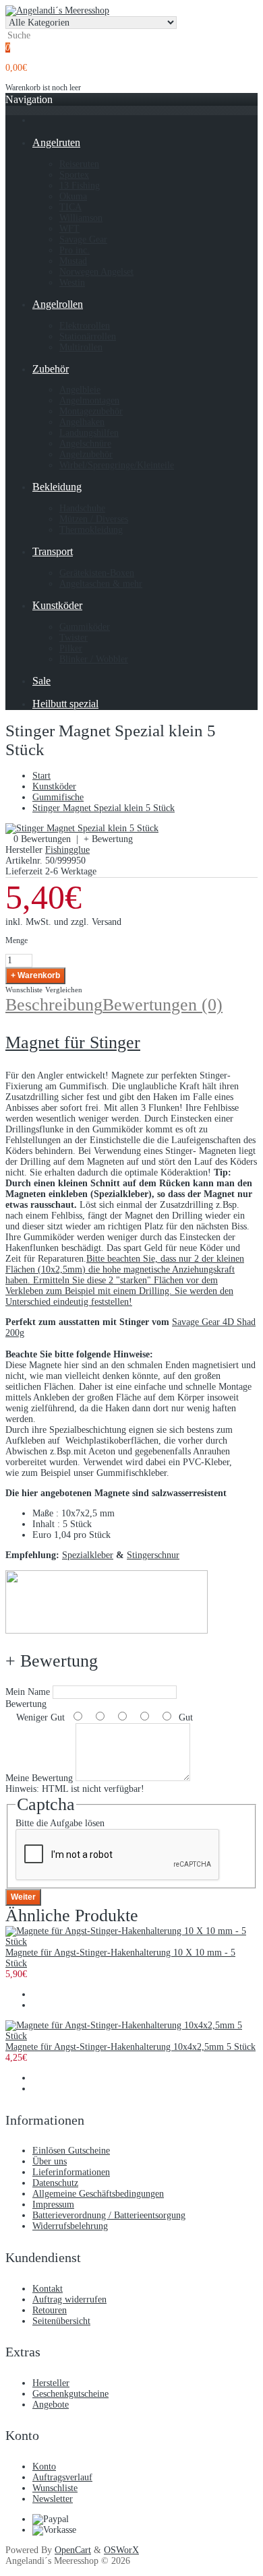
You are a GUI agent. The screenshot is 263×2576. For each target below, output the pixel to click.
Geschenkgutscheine (70, 2394)
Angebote (51, 2405)
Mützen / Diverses (94, 519)
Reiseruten (79, 164)
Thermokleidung (91, 530)
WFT (69, 229)
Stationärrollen (88, 336)
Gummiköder (85, 627)
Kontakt (48, 2289)
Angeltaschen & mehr (101, 584)
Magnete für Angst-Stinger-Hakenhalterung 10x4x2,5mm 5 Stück (130, 2047)
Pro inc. (75, 250)
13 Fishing (80, 186)
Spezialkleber (88, 1555)
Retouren (50, 2310)
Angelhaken (82, 422)
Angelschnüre (85, 444)
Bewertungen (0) (163, 1005)
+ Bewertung (108, 839)
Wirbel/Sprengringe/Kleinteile (117, 465)
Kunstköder (54, 786)
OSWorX (121, 2550)
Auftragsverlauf (62, 2477)
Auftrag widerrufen (69, 2299)
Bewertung (26, 1704)
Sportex (74, 175)
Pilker (71, 648)
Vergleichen (64, 990)
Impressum (53, 2204)
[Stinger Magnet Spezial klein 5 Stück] (82, 828)
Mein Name (28, 1692)
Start (41, 776)
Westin (72, 283)
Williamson (81, 218)
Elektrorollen (85, 326)
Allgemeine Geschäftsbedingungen (98, 2194)
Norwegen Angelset (96, 272)
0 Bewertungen (42, 839)
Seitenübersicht (61, 2321)
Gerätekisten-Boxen (97, 573)
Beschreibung (54, 1005)
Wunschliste (24, 990)
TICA (70, 207)
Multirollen (81, 347)
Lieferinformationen (71, 2172)
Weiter (23, 1897)
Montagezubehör (91, 411)
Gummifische (58, 797)
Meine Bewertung (39, 1778)
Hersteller (51, 2383)
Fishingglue (67, 850)
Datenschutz (55, 2183)
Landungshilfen (89, 433)
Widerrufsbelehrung (70, 2226)
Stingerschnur (153, 1555)
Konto (44, 2467)
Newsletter (53, 2499)
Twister (74, 638)
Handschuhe (82, 508)
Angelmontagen (89, 400)
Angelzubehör (86, 454)
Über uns (50, 2161)
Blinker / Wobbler (94, 659)
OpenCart (73, 2550)
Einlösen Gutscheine (71, 2151)
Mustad (73, 261)
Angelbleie (80, 390)
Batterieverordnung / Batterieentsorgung (109, 2215)
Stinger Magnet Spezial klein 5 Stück (104, 808)
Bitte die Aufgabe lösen (60, 1823)
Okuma (73, 196)
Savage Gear (83, 239)
